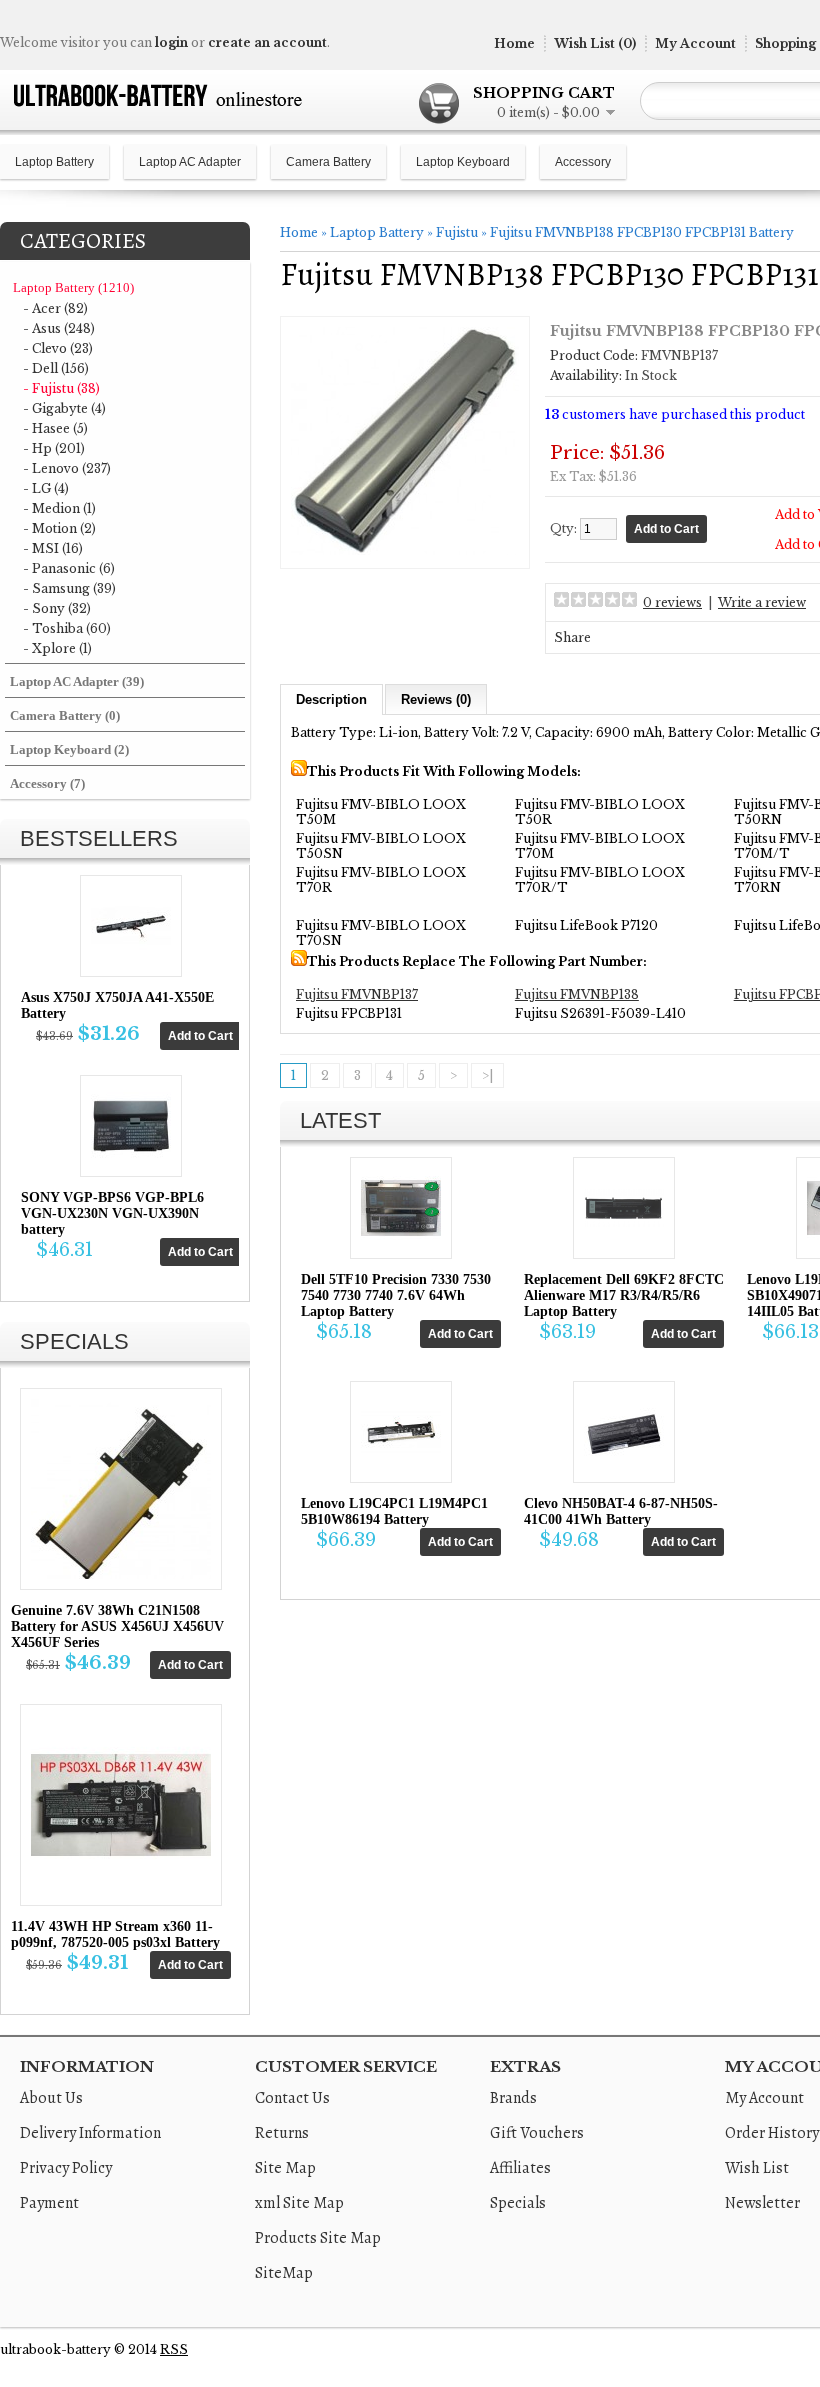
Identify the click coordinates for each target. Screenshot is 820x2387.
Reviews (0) (436, 699)
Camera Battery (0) (65, 715)
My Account (695, 43)
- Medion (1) (59, 508)
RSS (174, 2349)
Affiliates (520, 2168)
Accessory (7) (47, 783)
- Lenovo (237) (67, 468)
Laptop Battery (54, 162)
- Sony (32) (57, 608)
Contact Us (292, 2098)
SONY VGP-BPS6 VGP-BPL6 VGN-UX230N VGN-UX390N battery (112, 1213)
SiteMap (284, 2273)
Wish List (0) (595, 43)
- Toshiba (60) (67, 628)
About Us (51, 2098)
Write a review (762, 602)
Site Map (285, 2168)
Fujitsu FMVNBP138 (577, 994)
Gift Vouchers (537, 2133)
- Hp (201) (54, 448)
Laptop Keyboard (463, 162)
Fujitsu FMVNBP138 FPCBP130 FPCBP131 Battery (642, 232)
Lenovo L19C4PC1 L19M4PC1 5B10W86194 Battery (394, 1511)
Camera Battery (328, 162)
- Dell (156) (56, 368)
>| (487, 1075)
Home (514, 43)
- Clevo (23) (58, 348)
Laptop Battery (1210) (73, 287)
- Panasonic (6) (69, 568)
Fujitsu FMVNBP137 (357, 994)
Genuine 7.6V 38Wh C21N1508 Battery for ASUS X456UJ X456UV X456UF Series (117, 1626)
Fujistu (457, 232)
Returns (282, 2133)
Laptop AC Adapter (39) (77, 681)
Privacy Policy (66, 2168)
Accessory (583, 162)
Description (331, 699)
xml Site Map (299, 2203)
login (171, 42)
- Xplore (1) (57, 648)
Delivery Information (90, 2133)
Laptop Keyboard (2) (69, 749)
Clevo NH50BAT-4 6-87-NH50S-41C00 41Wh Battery (621, 1511)
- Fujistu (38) (61, 388)
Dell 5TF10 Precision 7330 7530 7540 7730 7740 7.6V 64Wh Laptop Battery (396, 1295)
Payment (49, 2203)
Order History (772, 2133)
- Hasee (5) (55, 428)
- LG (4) (46, 488)
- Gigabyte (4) (64, 408)
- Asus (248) (59, 328)
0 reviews (672, 602)
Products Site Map (318, 2238)
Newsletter (762, 2203)
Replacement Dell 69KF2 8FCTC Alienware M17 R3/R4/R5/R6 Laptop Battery (624, 1295)
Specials (518, 2203)
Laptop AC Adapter (190, 162)
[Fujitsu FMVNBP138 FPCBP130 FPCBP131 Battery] (405, 550)
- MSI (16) (53, 548)
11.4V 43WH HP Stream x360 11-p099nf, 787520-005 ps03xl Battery (115, 1934)
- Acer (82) (55, 308)
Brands (513, 2098)
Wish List (757, 2168)
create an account (267, 42)
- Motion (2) (59, 528)
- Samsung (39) (69, 588)
